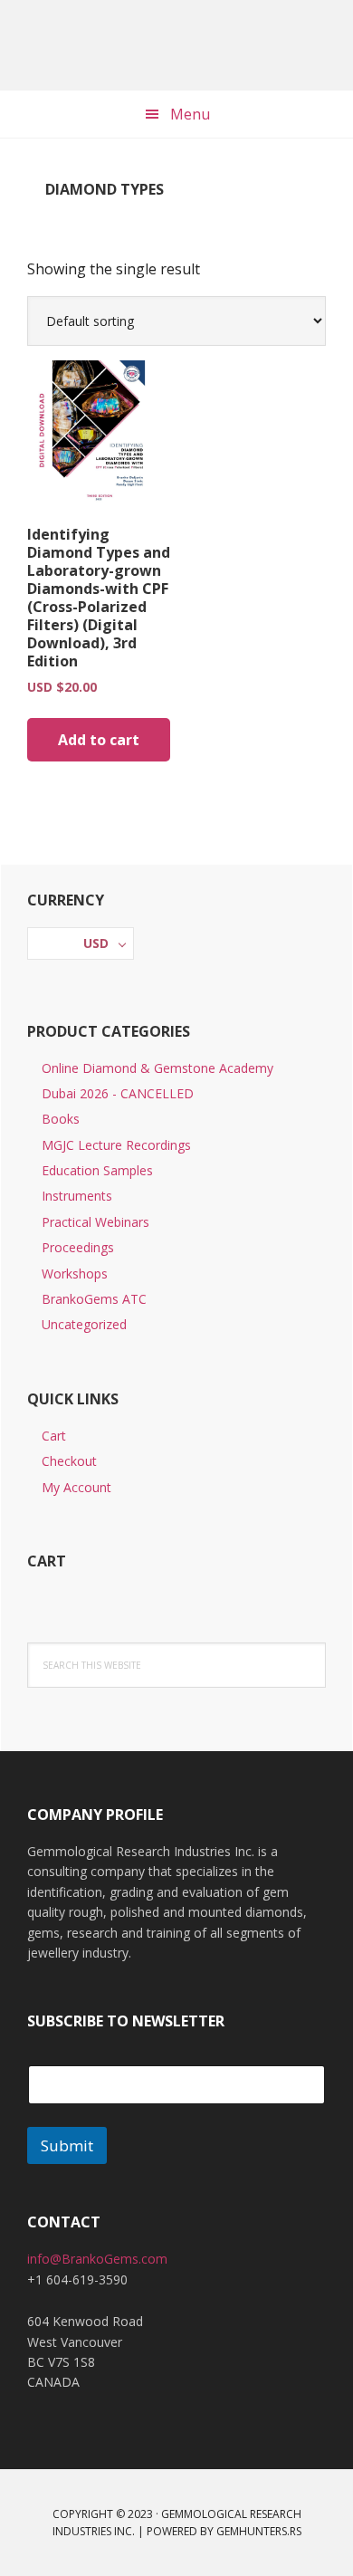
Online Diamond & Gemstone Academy (157, 1068)
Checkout (69, 1461)
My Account (76, 1487)
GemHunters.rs (259, 2531)
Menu (190, 114)
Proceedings (78, 1247)
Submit (67, 2145)
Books (61, 1119)
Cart (54, 1436)
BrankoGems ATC (94, 1299)
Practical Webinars (95, 1222)
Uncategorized (84, 1324)
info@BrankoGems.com (97, 2259)
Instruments (77, 1196)
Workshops (75, 1274)
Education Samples (97, 1170)
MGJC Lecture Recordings (116, 1145)
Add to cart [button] (99, 740)
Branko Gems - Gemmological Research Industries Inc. (176, 45)
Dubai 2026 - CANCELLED (118, 1093)
